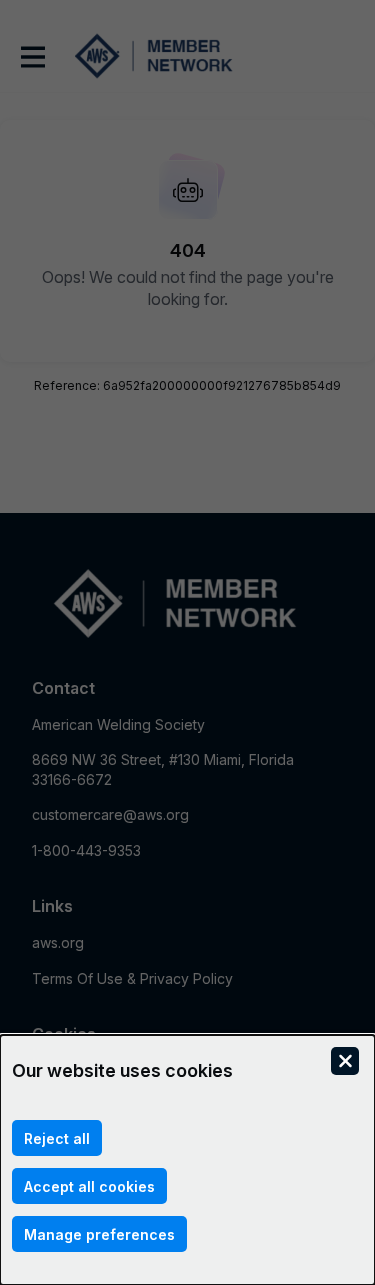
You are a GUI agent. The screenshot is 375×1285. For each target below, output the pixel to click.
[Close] (345, 1061)
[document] (187, 1160)
